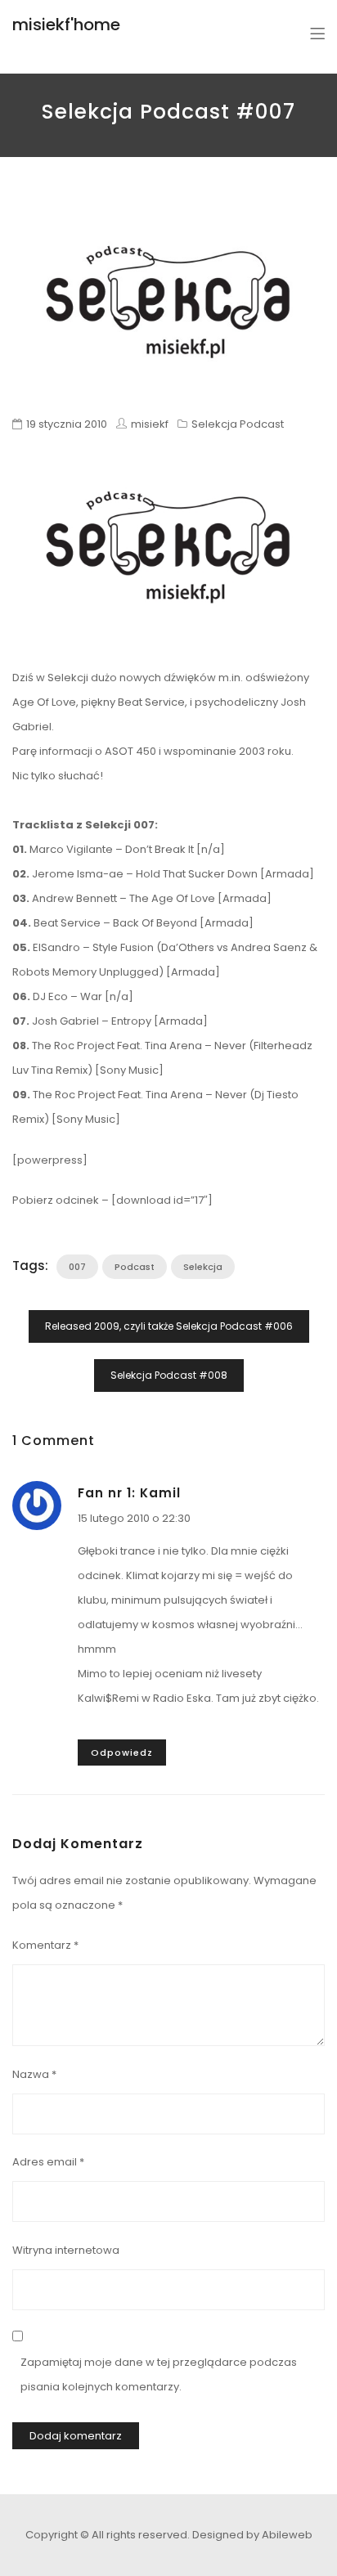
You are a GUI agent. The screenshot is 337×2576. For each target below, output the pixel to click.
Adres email (48, 2162)
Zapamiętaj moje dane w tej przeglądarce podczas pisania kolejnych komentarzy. (159, 2374)
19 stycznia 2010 (67, 424)
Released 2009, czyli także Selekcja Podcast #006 (169, 1326)
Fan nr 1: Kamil (129, 1493)
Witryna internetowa (66, 2250)
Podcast (135, 1267)
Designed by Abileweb (252, 2535)
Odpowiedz (122, 1752)
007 (77, 1267)
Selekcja (203, 1267)
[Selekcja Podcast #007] (168, 302)
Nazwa (34, 2074)
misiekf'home (66, 25)
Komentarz (45, 1945)
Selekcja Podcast (238, 424)
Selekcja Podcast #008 (169, 1375)
